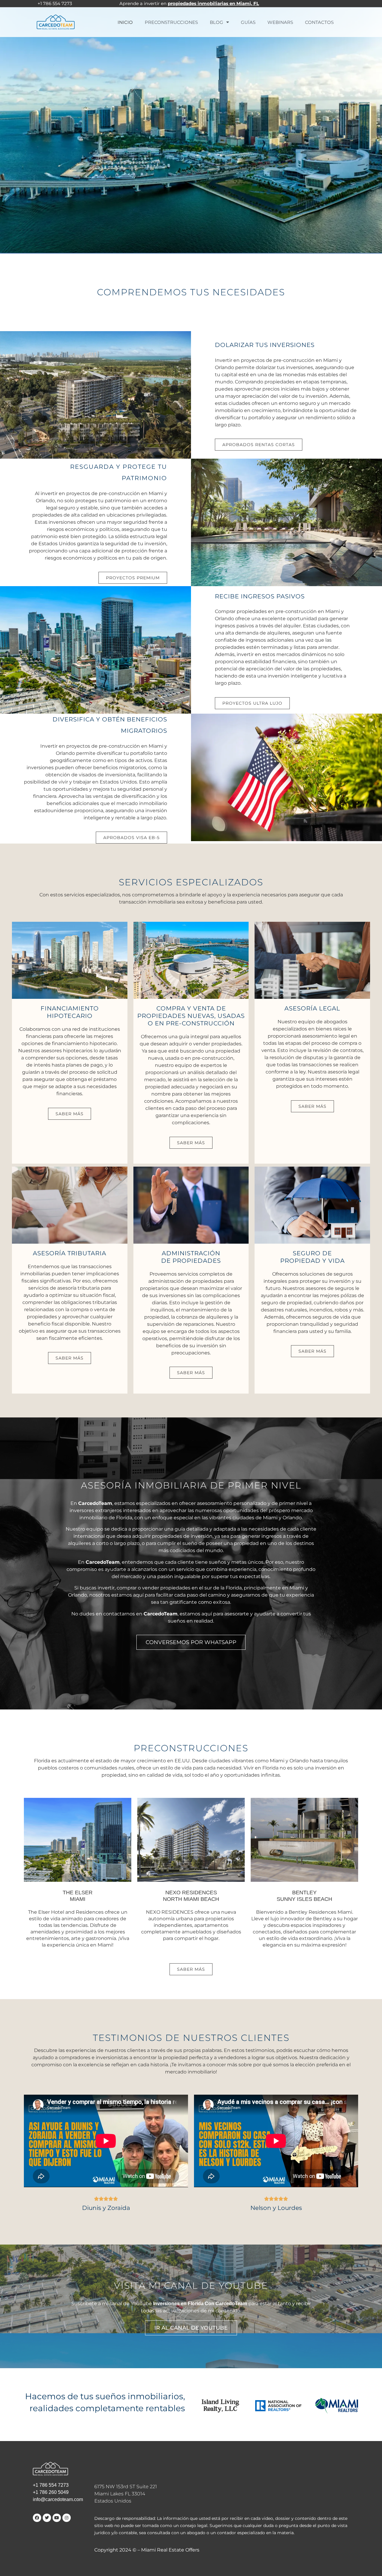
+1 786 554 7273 (51, 2485)
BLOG (217, 22)
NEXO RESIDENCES (191, 1896)
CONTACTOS (319, 22)
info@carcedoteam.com (58, 2499)
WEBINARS (280, 22)
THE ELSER (78, 1896)
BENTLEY (304, 1896)
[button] (70, 1114)
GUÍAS (248, 22)
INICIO (125, 22)
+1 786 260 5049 (51, 2492)
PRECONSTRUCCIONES (171, 22)
